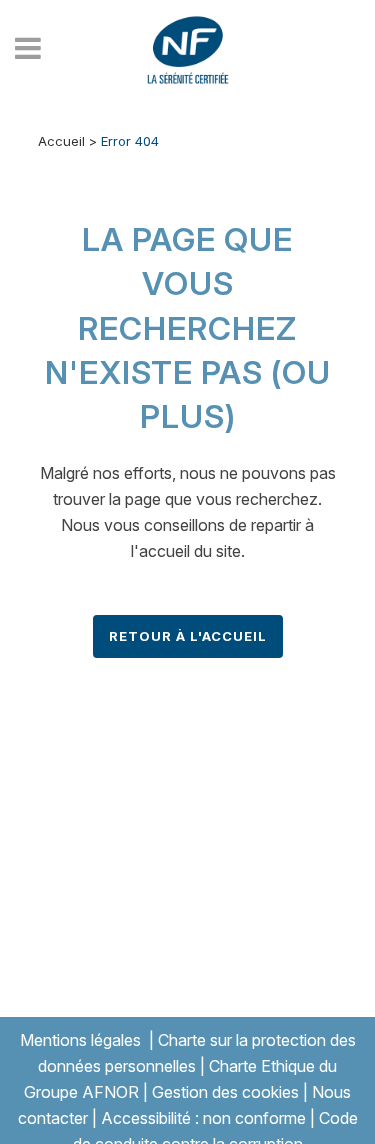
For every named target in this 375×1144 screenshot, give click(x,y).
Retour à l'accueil (188, 636)
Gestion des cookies (225, 1092)
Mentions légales (80, 1040)
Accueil (61, 141)
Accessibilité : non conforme (203, 1118)
